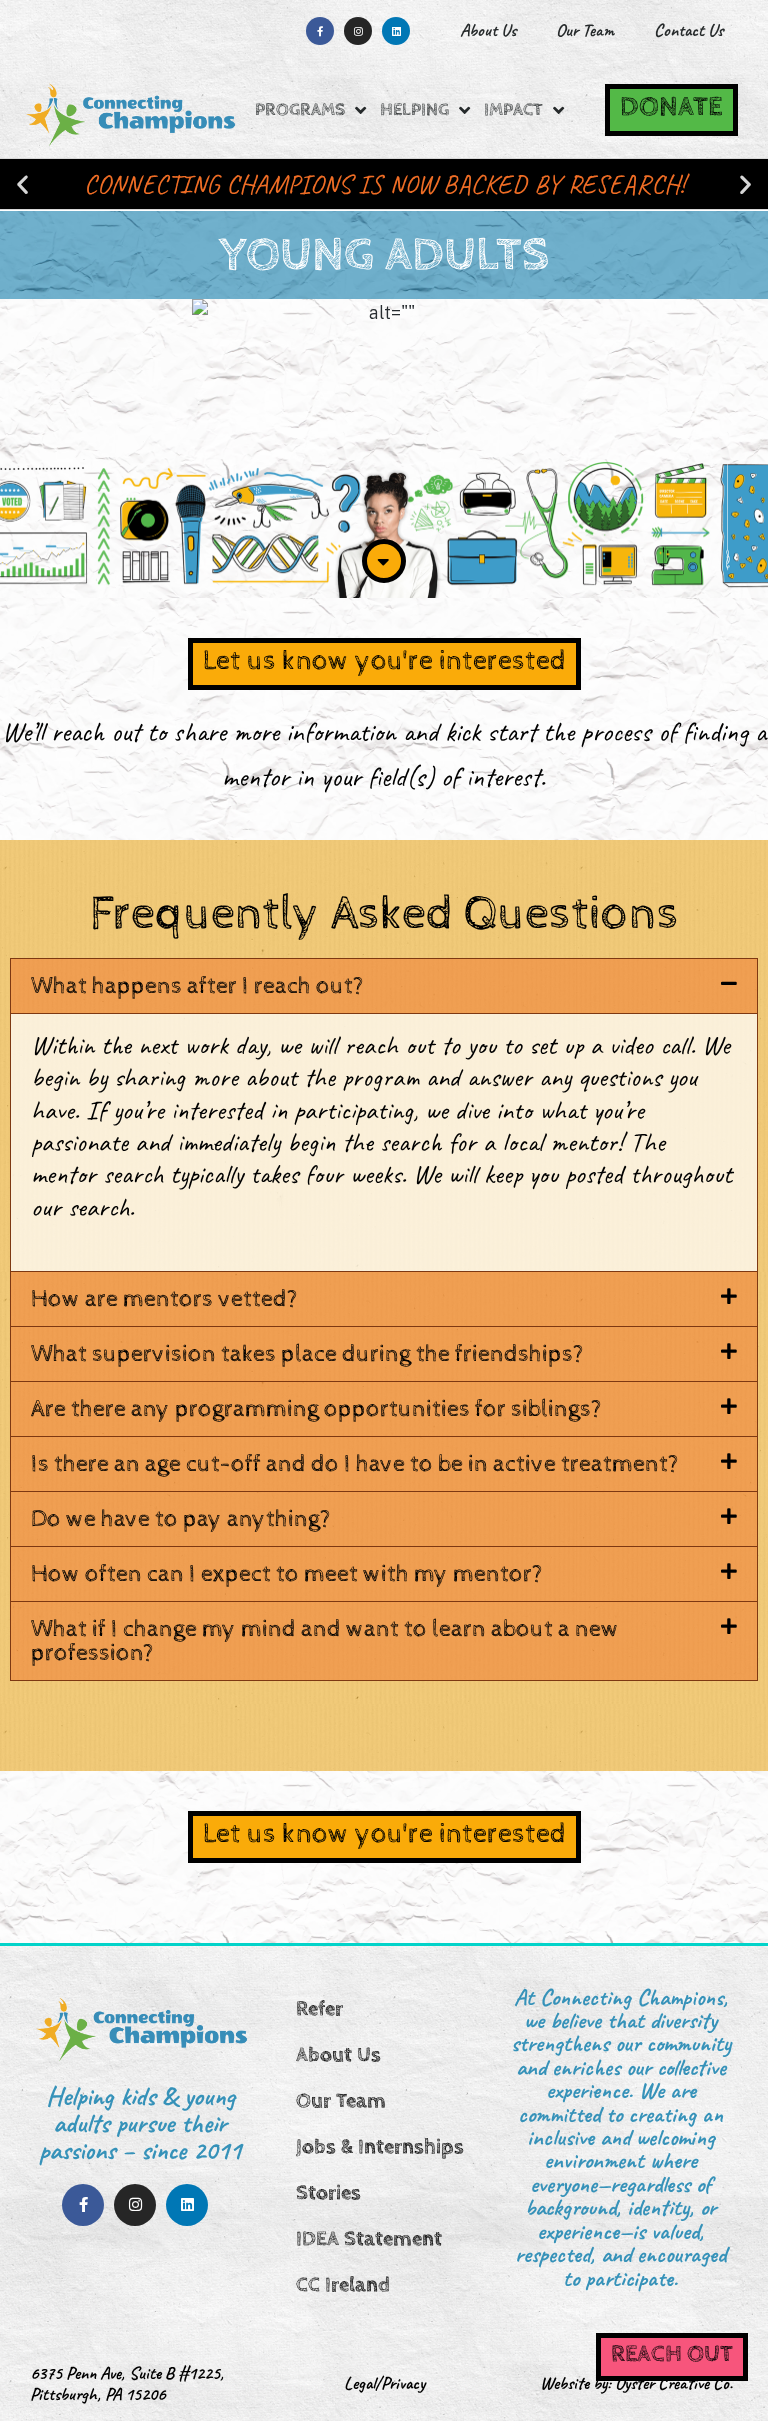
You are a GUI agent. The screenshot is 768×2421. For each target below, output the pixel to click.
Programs (300, 109)
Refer (319, 2009)
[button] (22, 184)
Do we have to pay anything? (181, 1519)
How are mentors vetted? (164, 1299)
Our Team (585, 30)
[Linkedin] (396, 31)
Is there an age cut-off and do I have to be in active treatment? (355, 1464)
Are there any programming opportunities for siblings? (316, 1409)
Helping (414, 109)
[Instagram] (358, 31)
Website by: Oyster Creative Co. (636, 2383)
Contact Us (688, 30)
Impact (513, 109)
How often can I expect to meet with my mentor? (287, 1574)
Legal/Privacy (384, 2383)
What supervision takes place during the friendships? (307, 1354)
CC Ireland (343, 2285)
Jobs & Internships (380, 2147)
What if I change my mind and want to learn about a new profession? (325, 1641)
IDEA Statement (369, 2239)
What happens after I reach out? (197, 986)
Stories (328, 2193)
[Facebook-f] (320, 31)
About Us (488, 30)
